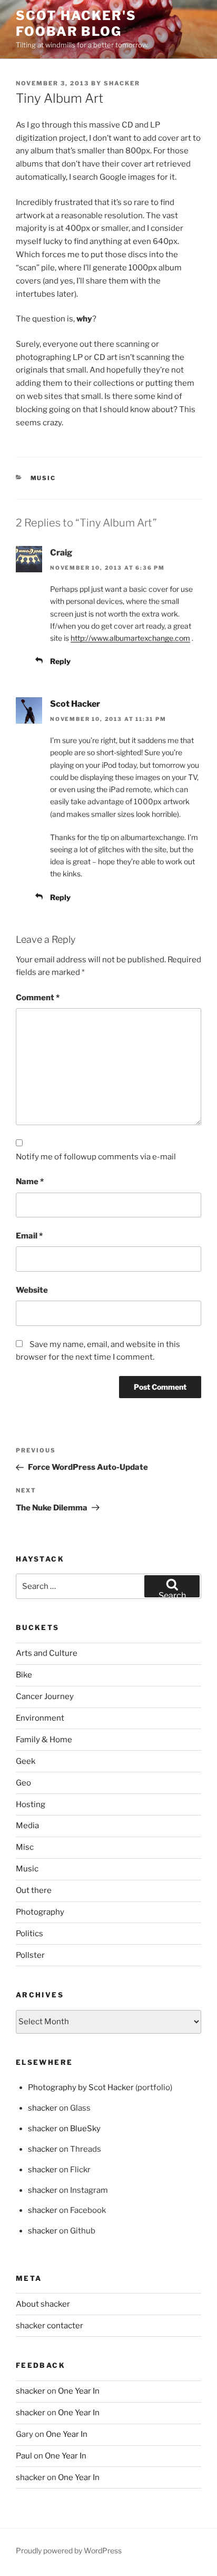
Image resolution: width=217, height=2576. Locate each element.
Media (27, 1826)
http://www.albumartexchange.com (130, 638)
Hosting (31, 1804)
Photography (40, 1912)
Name (30, 1182)
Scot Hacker (75, 704)
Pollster (30, 1955)
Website (32, 1290)
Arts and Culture (47, 1653)
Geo (23, 1783)
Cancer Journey (45, 1696)
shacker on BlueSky (64, 2129)
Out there (34, 1890)
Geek (26, 1761)
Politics (29, 1934)
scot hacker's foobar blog (76, 23)
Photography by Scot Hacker (81, 2087)
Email (29, 1236)
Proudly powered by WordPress (69, 2550)
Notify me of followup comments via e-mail (96, 1157)
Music (43, 478)
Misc (25, 1847)
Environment (40, 1718)
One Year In (79, 2391)
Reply (60, 661)
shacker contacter (50, 2326)
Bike (24, 1675)
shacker (122, 83)
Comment (38, 998)
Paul (24, 2456)
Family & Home (44, 1740)
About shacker (43, 2304)
